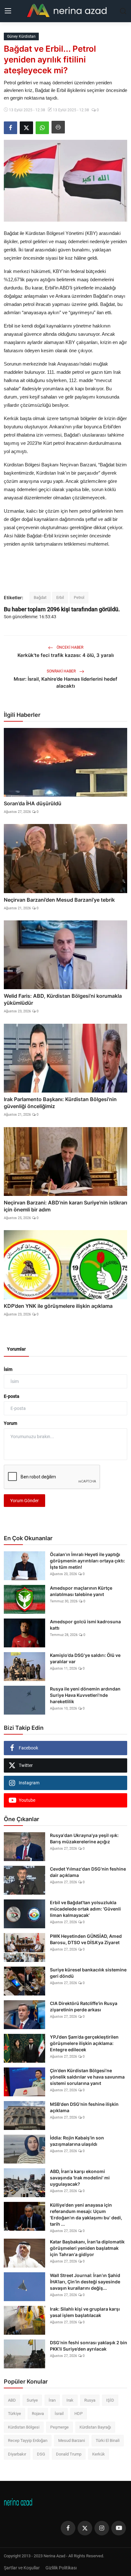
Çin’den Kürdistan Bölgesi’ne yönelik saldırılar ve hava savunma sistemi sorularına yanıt (87, 2077)
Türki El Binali (108, 2440)
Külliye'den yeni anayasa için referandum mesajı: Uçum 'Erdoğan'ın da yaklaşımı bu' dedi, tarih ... (86, 2214)
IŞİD (110, 2400)
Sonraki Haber (62, 671)
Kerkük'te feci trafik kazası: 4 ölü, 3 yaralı (66, 655)
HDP (79, 2414)
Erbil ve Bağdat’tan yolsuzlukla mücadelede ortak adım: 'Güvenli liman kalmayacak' (85, 1909)
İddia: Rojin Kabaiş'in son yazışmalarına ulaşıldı (77, 2141)
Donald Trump (69, 2454)
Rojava (38, 2414)
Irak (70, 2400)
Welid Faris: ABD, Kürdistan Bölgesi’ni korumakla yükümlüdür (63, 999)
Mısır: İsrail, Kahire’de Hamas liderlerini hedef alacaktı (65, 682)
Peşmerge (59, 2427)
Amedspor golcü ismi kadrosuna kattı (85, 1625)
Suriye (32, 2400)
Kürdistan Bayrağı (95, 2427)
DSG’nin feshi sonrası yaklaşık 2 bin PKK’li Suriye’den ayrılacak (89, 2346)
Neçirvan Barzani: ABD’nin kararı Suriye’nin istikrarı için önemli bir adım (65, 1206)
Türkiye (14, 2414)
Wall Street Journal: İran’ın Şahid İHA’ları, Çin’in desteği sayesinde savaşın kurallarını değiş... (85, 2282)
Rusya (90, 2400)
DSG (41, 2454)
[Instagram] (102, 2528)
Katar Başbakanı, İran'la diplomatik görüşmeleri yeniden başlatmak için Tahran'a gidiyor (87, 2248)
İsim (8, 1369)
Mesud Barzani (72, 2440)
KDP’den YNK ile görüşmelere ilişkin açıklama (58, 1306)
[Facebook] (68, 2528)
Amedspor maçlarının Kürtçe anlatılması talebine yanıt (81, 1591)
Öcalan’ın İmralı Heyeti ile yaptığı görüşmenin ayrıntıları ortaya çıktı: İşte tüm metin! (87, 1561)
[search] (123, 11)
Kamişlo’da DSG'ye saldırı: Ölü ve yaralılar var (85, 1658)
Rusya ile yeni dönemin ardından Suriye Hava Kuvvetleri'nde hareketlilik (85, 1695)
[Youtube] (119, 2528)
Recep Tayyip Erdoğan (28, 2440)
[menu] (8, 11)
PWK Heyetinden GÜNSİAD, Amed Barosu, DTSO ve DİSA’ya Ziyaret (86, 1939)
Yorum (10, 1423)
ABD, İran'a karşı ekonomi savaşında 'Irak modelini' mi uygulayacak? (80, 2178)
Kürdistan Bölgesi (24, 2427)
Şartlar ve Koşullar (22, 2568)
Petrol (79, 597)
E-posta (12, 1396)
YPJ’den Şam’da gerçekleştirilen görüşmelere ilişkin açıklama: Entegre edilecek (84, 2043)
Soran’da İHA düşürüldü (33, 803)
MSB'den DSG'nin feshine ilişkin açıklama (84, 2107)
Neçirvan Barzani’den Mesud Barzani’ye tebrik (59, 900)
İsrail (59, 2414)
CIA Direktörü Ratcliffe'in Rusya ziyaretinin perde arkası (84, 2006)
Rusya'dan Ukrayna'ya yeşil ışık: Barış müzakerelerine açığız (84, 1838)
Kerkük (99, 2454)
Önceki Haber (69, 647)
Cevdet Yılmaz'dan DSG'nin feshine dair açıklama (88, 1872)
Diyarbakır (17, 2454)
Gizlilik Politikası (61, 2568)
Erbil (60, 597)
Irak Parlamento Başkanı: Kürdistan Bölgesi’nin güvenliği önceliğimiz (60, 1103)
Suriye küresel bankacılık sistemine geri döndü (88, 1973)
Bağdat (40, 597)
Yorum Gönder (24, 1501)
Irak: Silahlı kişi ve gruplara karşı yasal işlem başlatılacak (85, 2312)
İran (52, 2400)
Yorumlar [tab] (16, 1349)
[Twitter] (85, 2528)
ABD (12, 2400)
